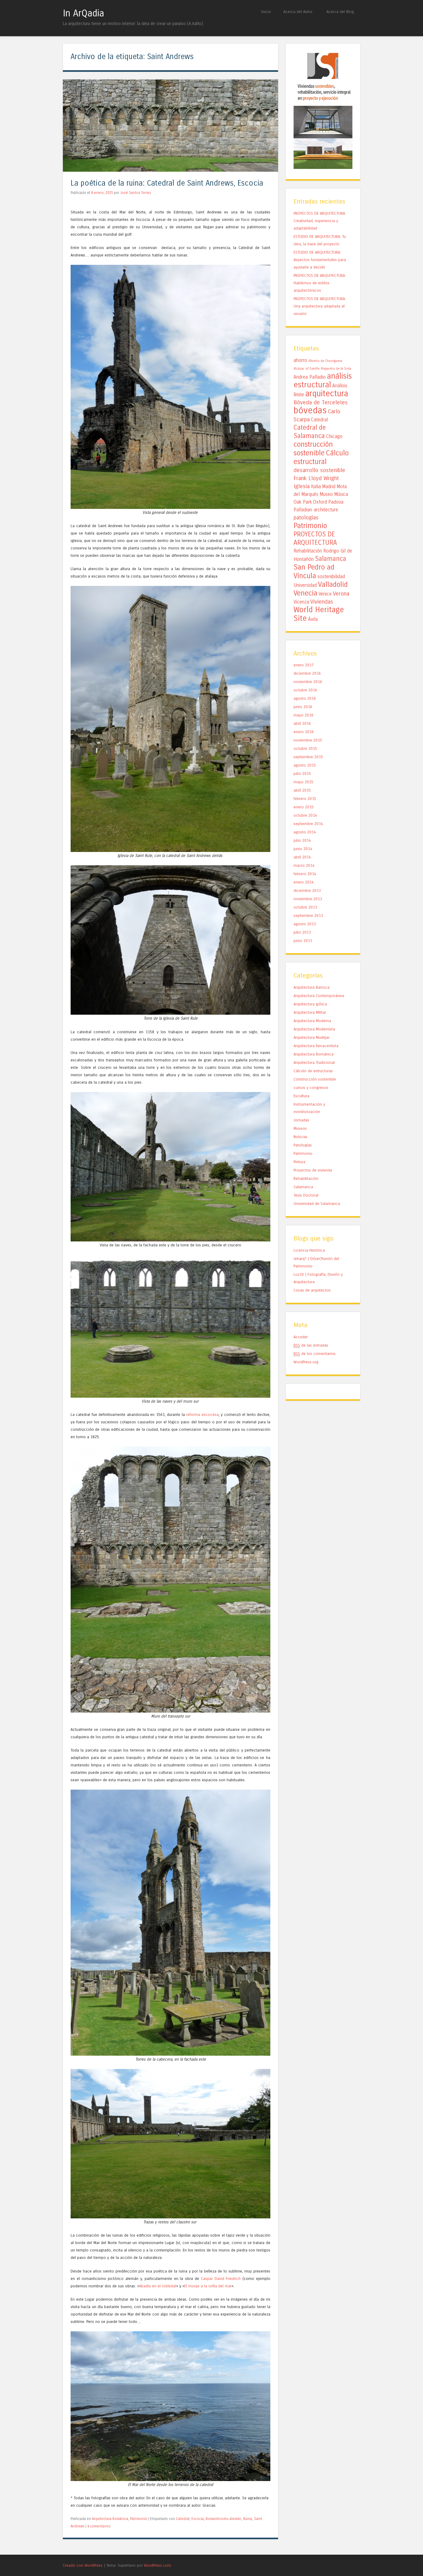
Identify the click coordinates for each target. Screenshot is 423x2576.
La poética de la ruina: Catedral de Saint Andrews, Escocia (167, 183)
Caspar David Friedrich (221, 2279)
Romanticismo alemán (223, 2519)
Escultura (301, 1096)
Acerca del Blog (340, 12)
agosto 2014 (305, 832)
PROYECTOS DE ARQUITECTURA (315, 538)
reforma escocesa (202, 1415)
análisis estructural (323, 381)
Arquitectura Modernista (314, 1029)
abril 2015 (302, 790)
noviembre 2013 (308, 899)
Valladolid (333, 584)
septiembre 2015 (308, 757)
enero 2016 (304, 732)
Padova (336, 502)
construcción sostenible (313, 449)
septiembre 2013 (308, 916)
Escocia (198, 2519)
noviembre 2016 (308, 682)
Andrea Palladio (310, 377)
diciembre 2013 (307, 890)
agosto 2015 (305, 765)
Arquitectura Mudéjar (312, 1037)
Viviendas (322, 602)
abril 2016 (302, 723)
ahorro (300, 360)
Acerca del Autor (298, 12)
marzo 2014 (304, 865)
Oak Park (303, 502)
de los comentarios (315, 1354)
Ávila (313, 619)
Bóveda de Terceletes (321, 402)
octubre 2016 (305, 690)
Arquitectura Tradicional (314, 1062)
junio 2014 (303, 849)
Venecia (305, 593)
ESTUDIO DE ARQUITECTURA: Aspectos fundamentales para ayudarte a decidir (320, 260)
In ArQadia (83, 13)
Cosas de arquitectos (312, 1290)
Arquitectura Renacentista (316, 1046)
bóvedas (310, 410)
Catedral (183, 2519)
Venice (325, 594)
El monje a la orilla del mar (208, 2286)
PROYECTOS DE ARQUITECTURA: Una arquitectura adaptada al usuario (320, 306)
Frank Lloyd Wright (316, 478)
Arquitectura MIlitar (310, 1012)
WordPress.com (157, 2565)
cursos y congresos (311, 1088)
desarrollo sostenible (319, 470)
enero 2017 (304, 665)
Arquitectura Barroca (312, 987)
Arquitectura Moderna (312, 1021)
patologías (306, 518)
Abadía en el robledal (158, 2286)
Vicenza (301, 602)
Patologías (303, 1145)
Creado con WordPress (83, 2565)
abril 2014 (302, 857)
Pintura (299, 1162)
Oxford (320, 502)
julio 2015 (302, 774)
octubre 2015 (305, 748)
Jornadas (301, 1120)
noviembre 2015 (308, 740)
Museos (300, 1128)
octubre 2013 (305, 907)
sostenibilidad (331, 577)
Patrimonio (139, 2519)
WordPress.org (306, 1362)
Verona (341, 594)
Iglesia (302, 486)
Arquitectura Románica (110, 2519)
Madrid (329, 487)
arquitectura (327, 393)
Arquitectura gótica (310, 1004)
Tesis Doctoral (306, 1195)
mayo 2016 (303, 715)
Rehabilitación (308, 551)
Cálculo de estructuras (313, 1071)
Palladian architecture (316, 510)
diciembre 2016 (307, 673)
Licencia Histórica (309, 1250)
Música (341, 494)
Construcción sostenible (315, 1079)
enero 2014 (304, 882)
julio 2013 (302, 932)
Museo (326, 494)
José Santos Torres (136, 193)
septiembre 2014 (308, 824)
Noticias (301, 1137)
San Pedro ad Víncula (314, 571)
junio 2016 (303, 707)
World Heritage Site (319, 614)
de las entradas (311, 1345)
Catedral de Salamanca (310, 432)
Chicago (334, 437)
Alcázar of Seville (307, 369)
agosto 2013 (305, 924)
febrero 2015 (305, 799)
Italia (316, 487)
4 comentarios (99, 2526)
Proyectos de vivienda (313, 1170)
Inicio (266, 12)
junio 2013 (303, 941)
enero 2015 (304, 807)
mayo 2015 (303, 782)
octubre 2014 (305, 815)
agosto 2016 (305, 698)
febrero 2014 (305, 874)
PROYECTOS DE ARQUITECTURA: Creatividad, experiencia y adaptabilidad (320, 221)
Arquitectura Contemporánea (319, 996)
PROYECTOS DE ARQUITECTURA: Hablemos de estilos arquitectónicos (320, 283)
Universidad (305, 585)
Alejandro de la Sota (336, 369)
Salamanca (331, 559)
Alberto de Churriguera (325, 361)
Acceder (301, 1337)
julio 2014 (302, 840)
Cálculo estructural (321, 457)
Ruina (248, 2519)
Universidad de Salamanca (317, 1204)
